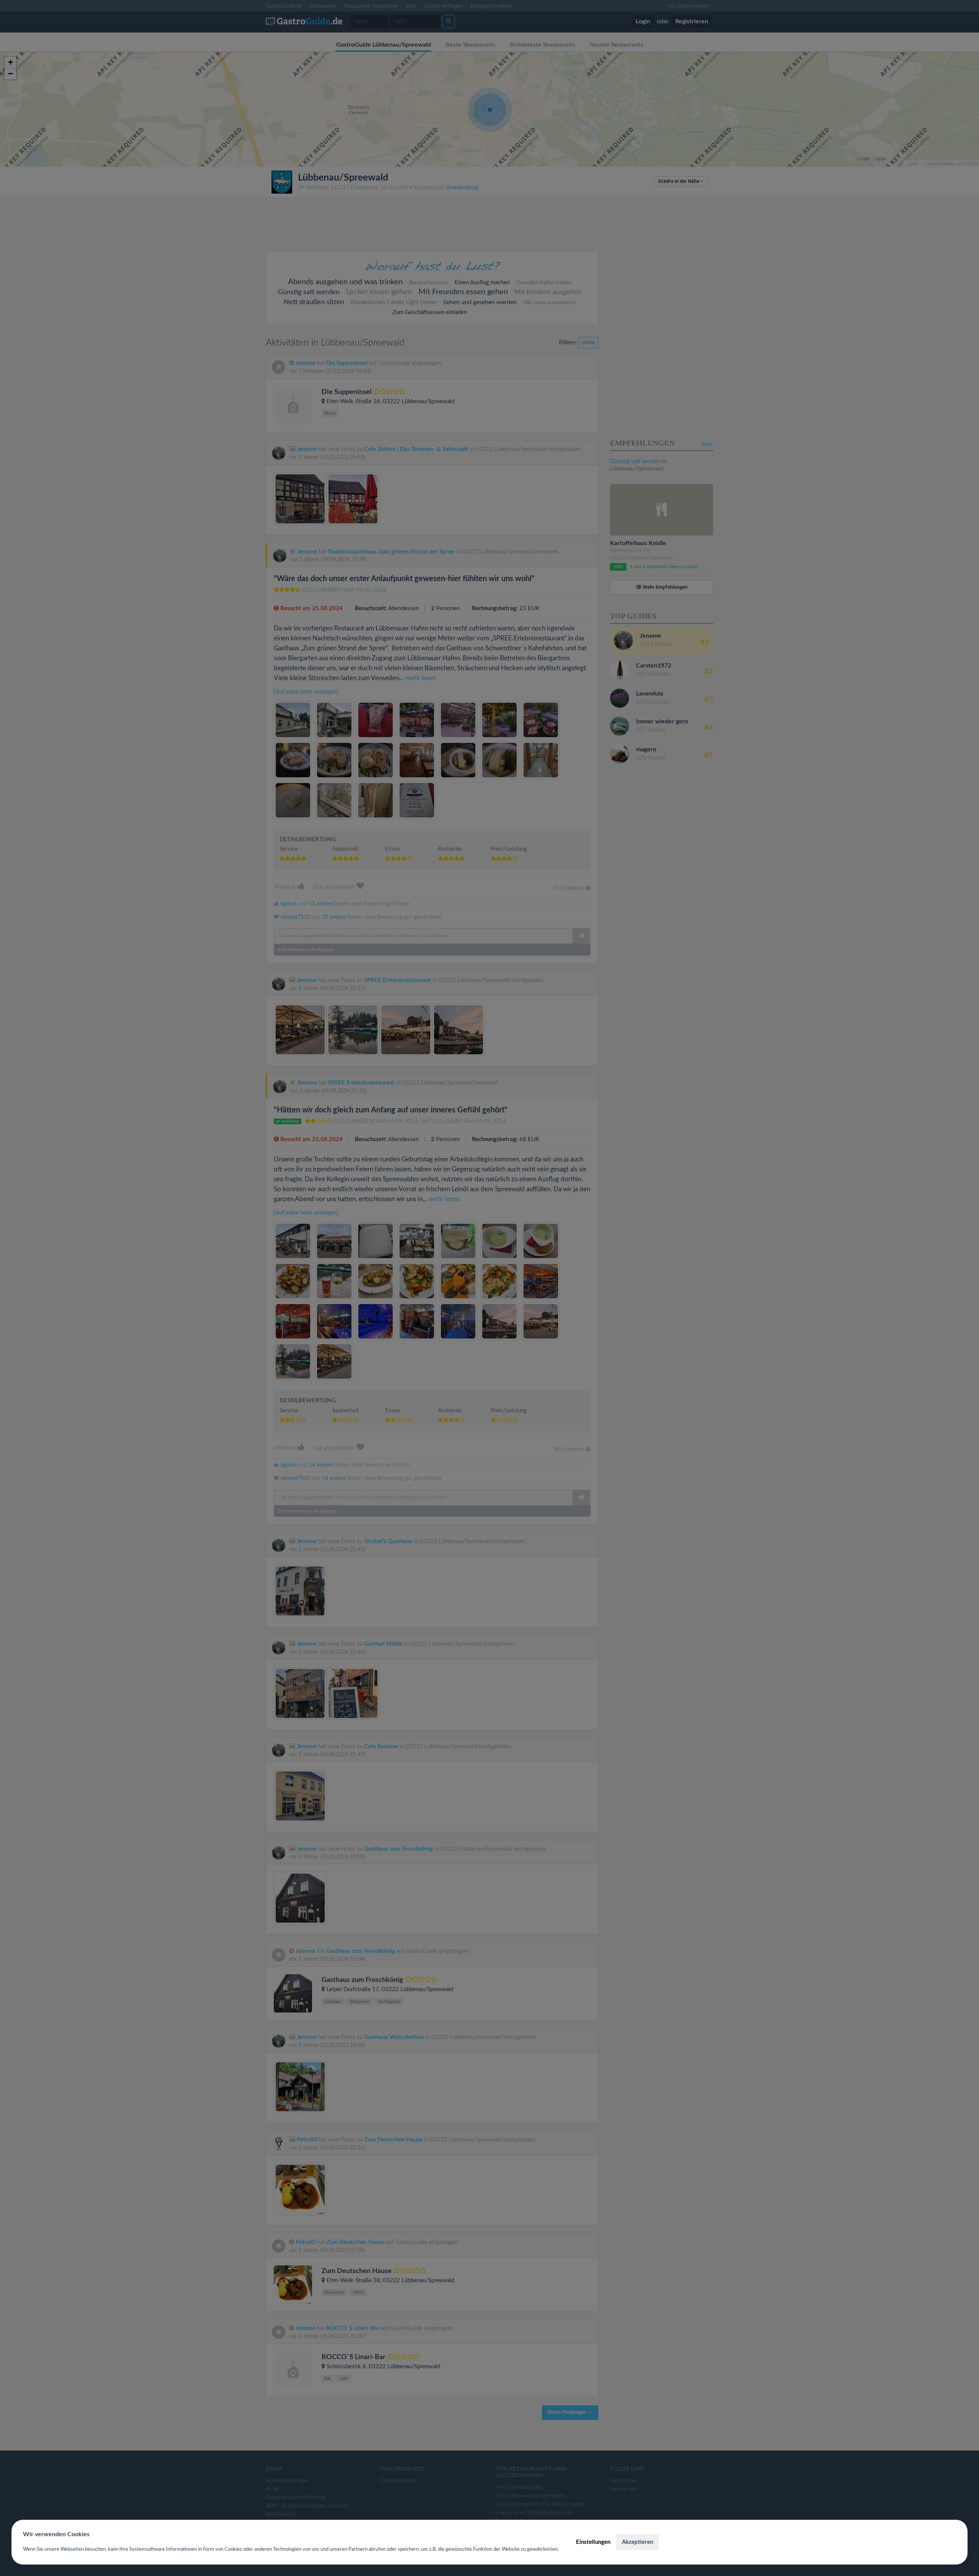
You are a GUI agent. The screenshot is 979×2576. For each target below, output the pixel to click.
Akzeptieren (637, 2542)
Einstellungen (593, 2542)
